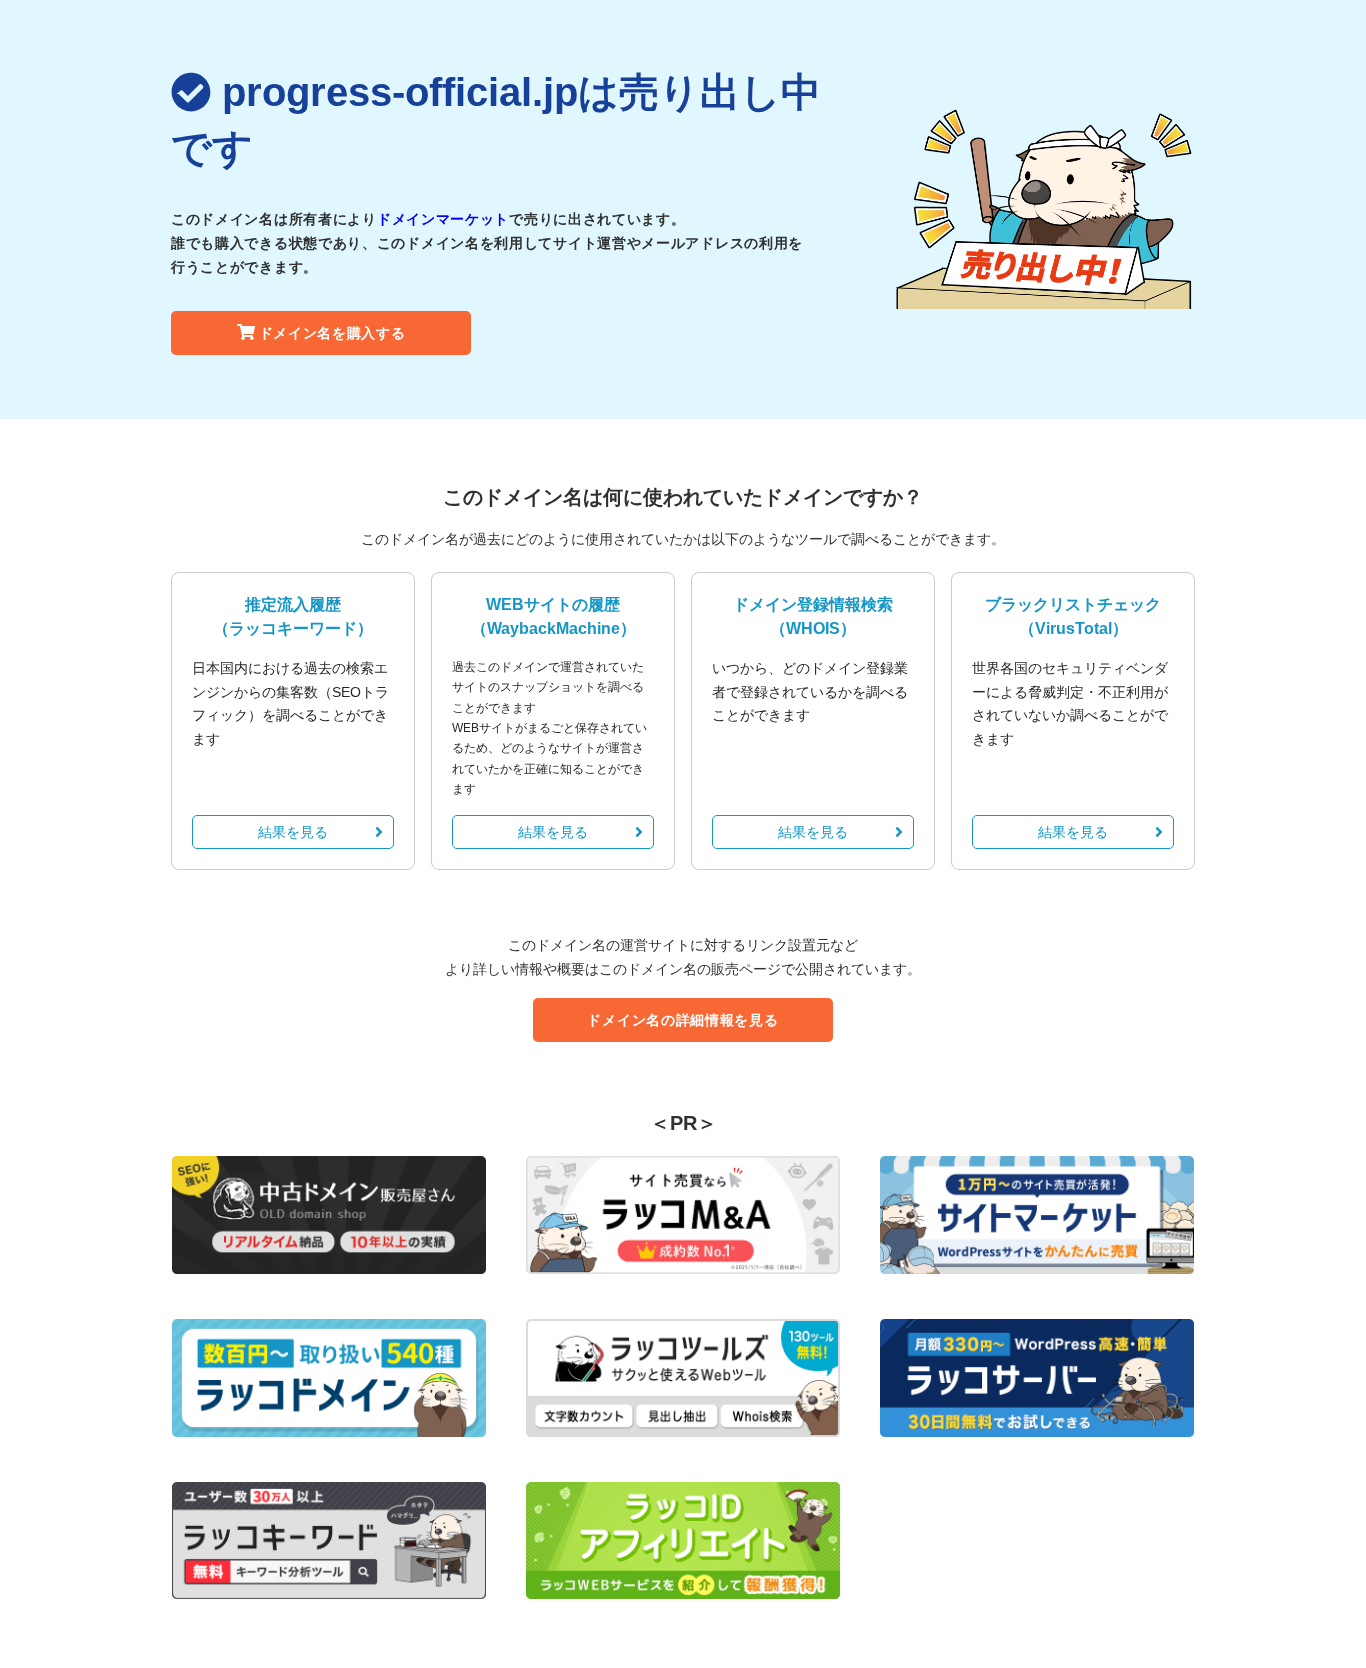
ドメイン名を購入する (332, 333)
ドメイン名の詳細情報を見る (682, 1020)
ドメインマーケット (443, 219)
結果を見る (293, 832)
